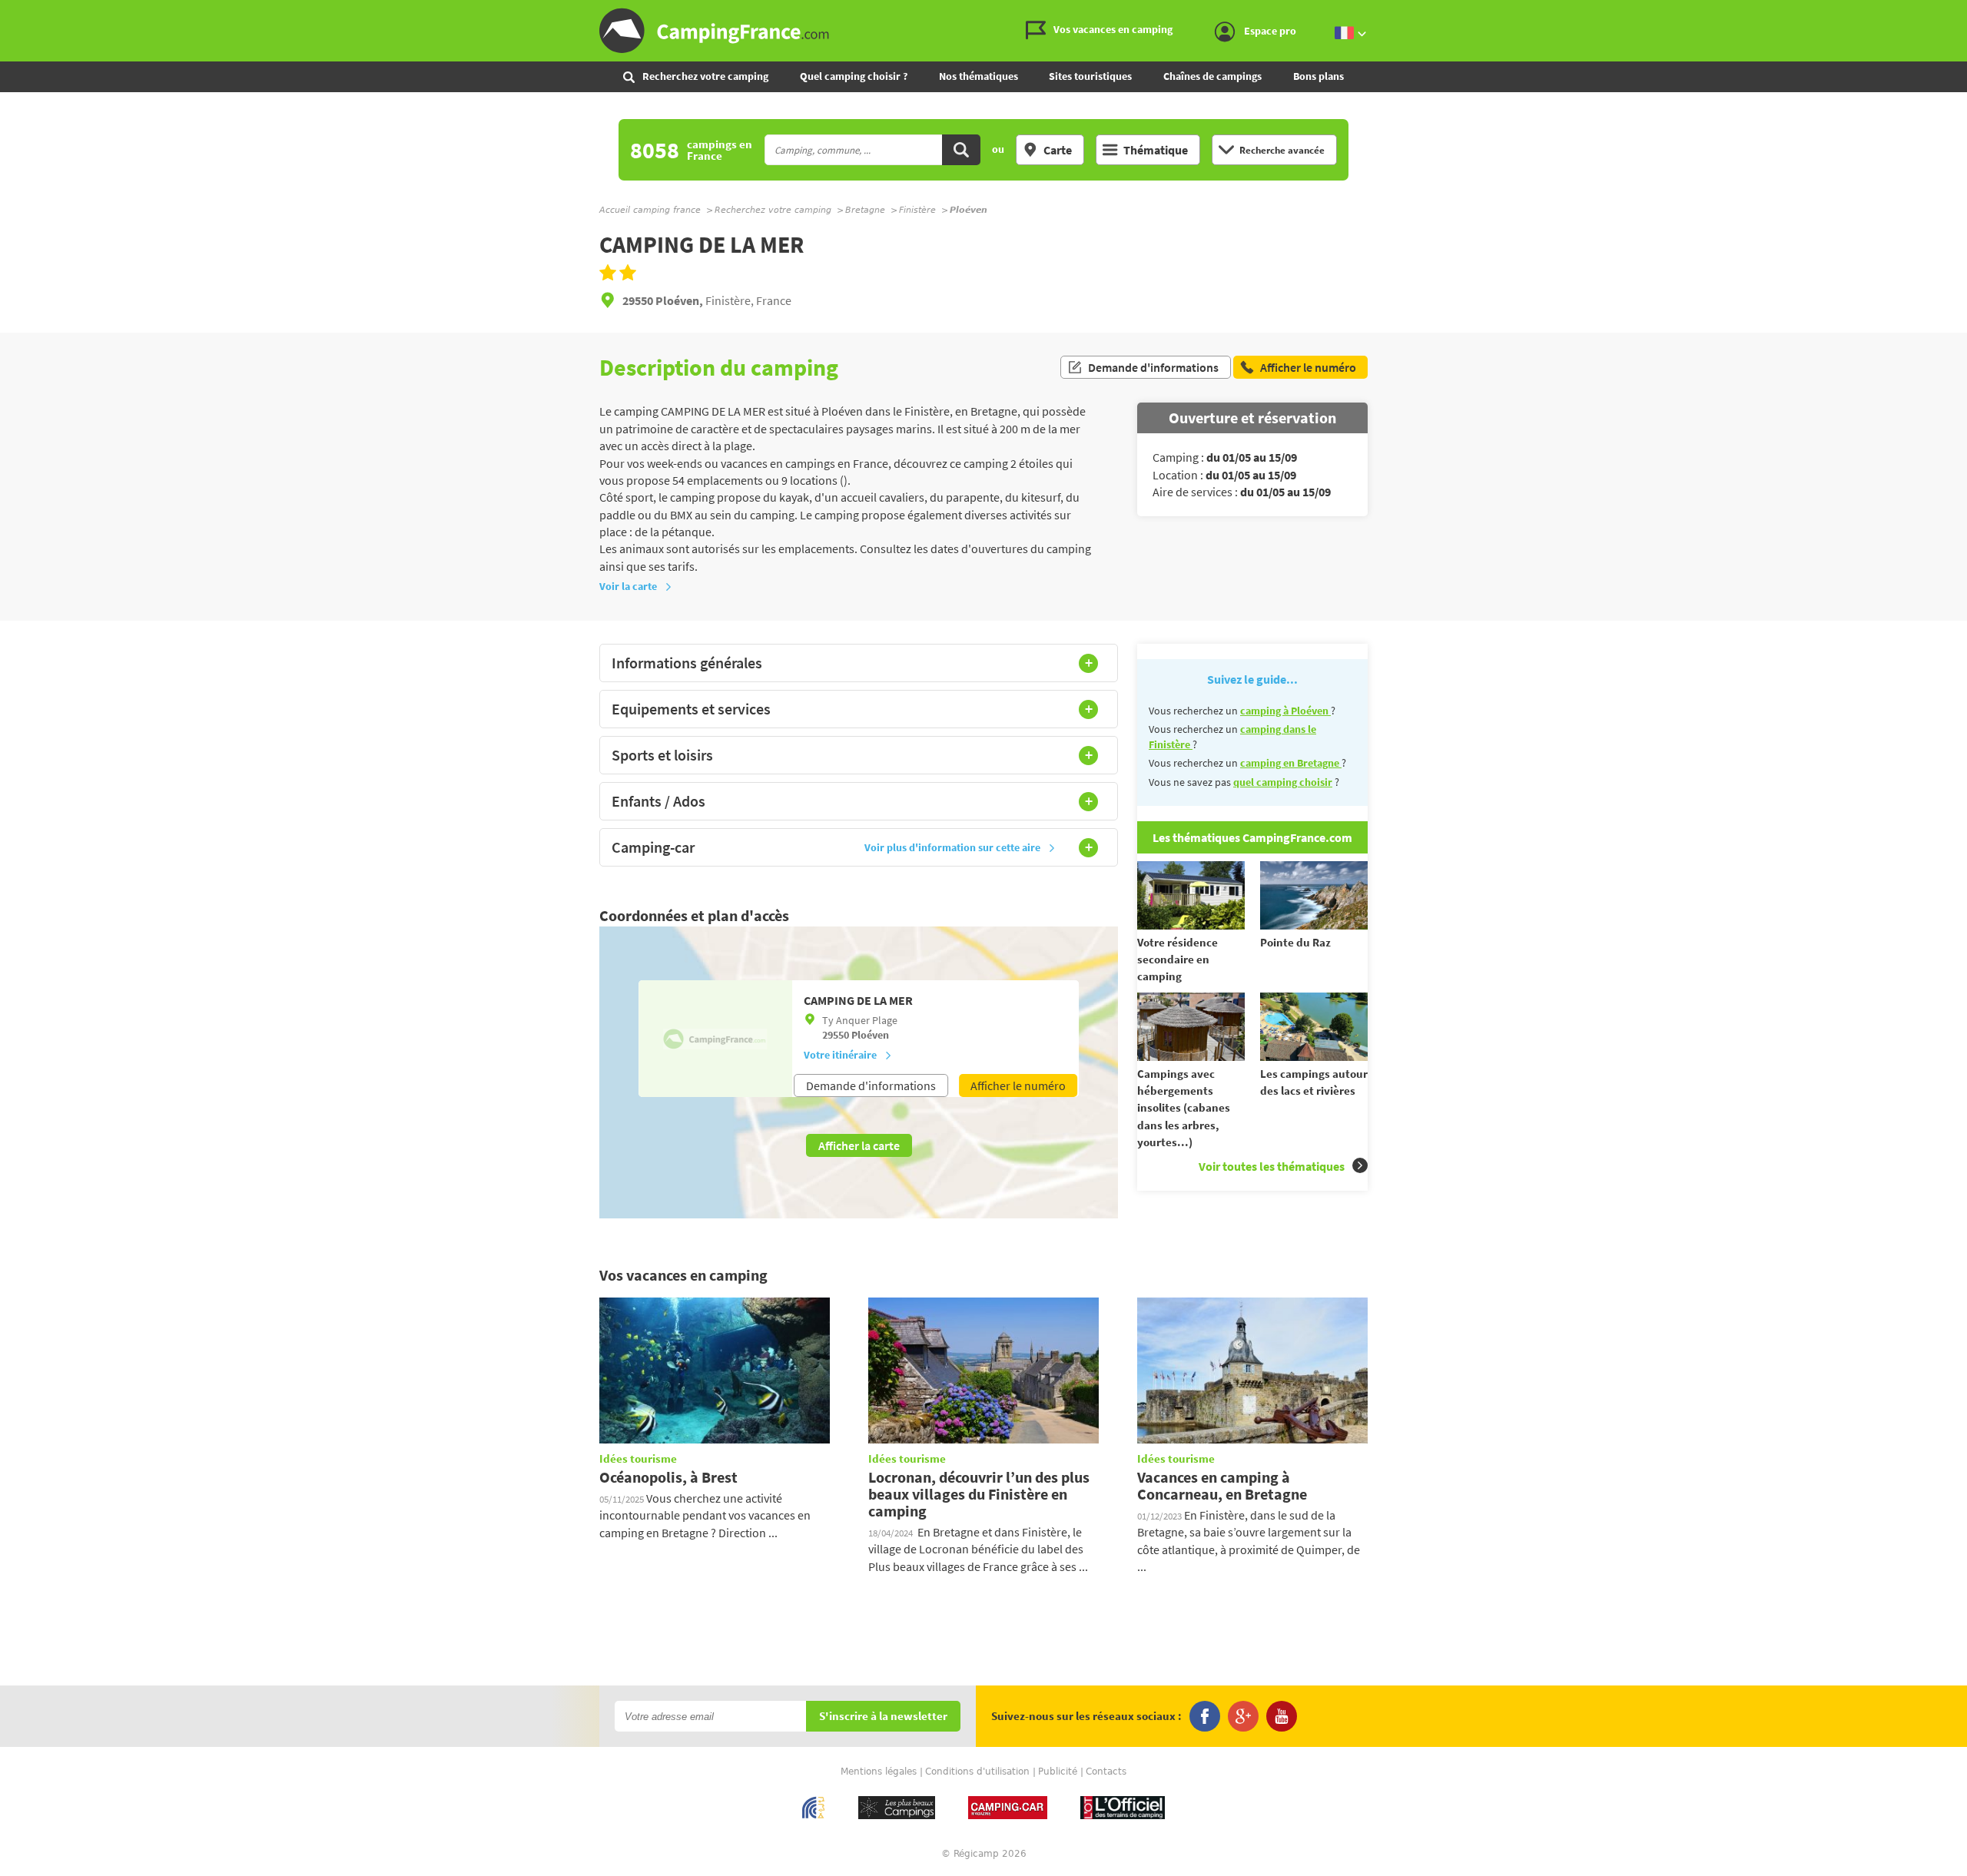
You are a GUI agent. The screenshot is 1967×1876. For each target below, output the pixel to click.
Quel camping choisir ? (854, 76)
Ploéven (870, 1035)
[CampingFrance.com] (983, 31)
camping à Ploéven (1285, 711)
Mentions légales (879, 1772)
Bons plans (1319, 76)
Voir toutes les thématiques (1272, 1166)
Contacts (1106, 1772)
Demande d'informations (1153, 367)
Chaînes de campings (1212, 76)
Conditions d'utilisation (977, 1772)
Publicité (1058, 1772)
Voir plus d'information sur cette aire (952, 847)
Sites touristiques (1090, 76)
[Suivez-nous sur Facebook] (1205, 1716)
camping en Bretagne (1291, 763)
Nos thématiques (979, 76)
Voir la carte (628, 586)
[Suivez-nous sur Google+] (1243, 1716)
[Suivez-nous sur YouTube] (1282, 1716)
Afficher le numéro (1018, 1085)
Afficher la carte (859, 1145)
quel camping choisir (1283, 782)
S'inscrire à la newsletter (883, 1717)
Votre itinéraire (840, 1055)
